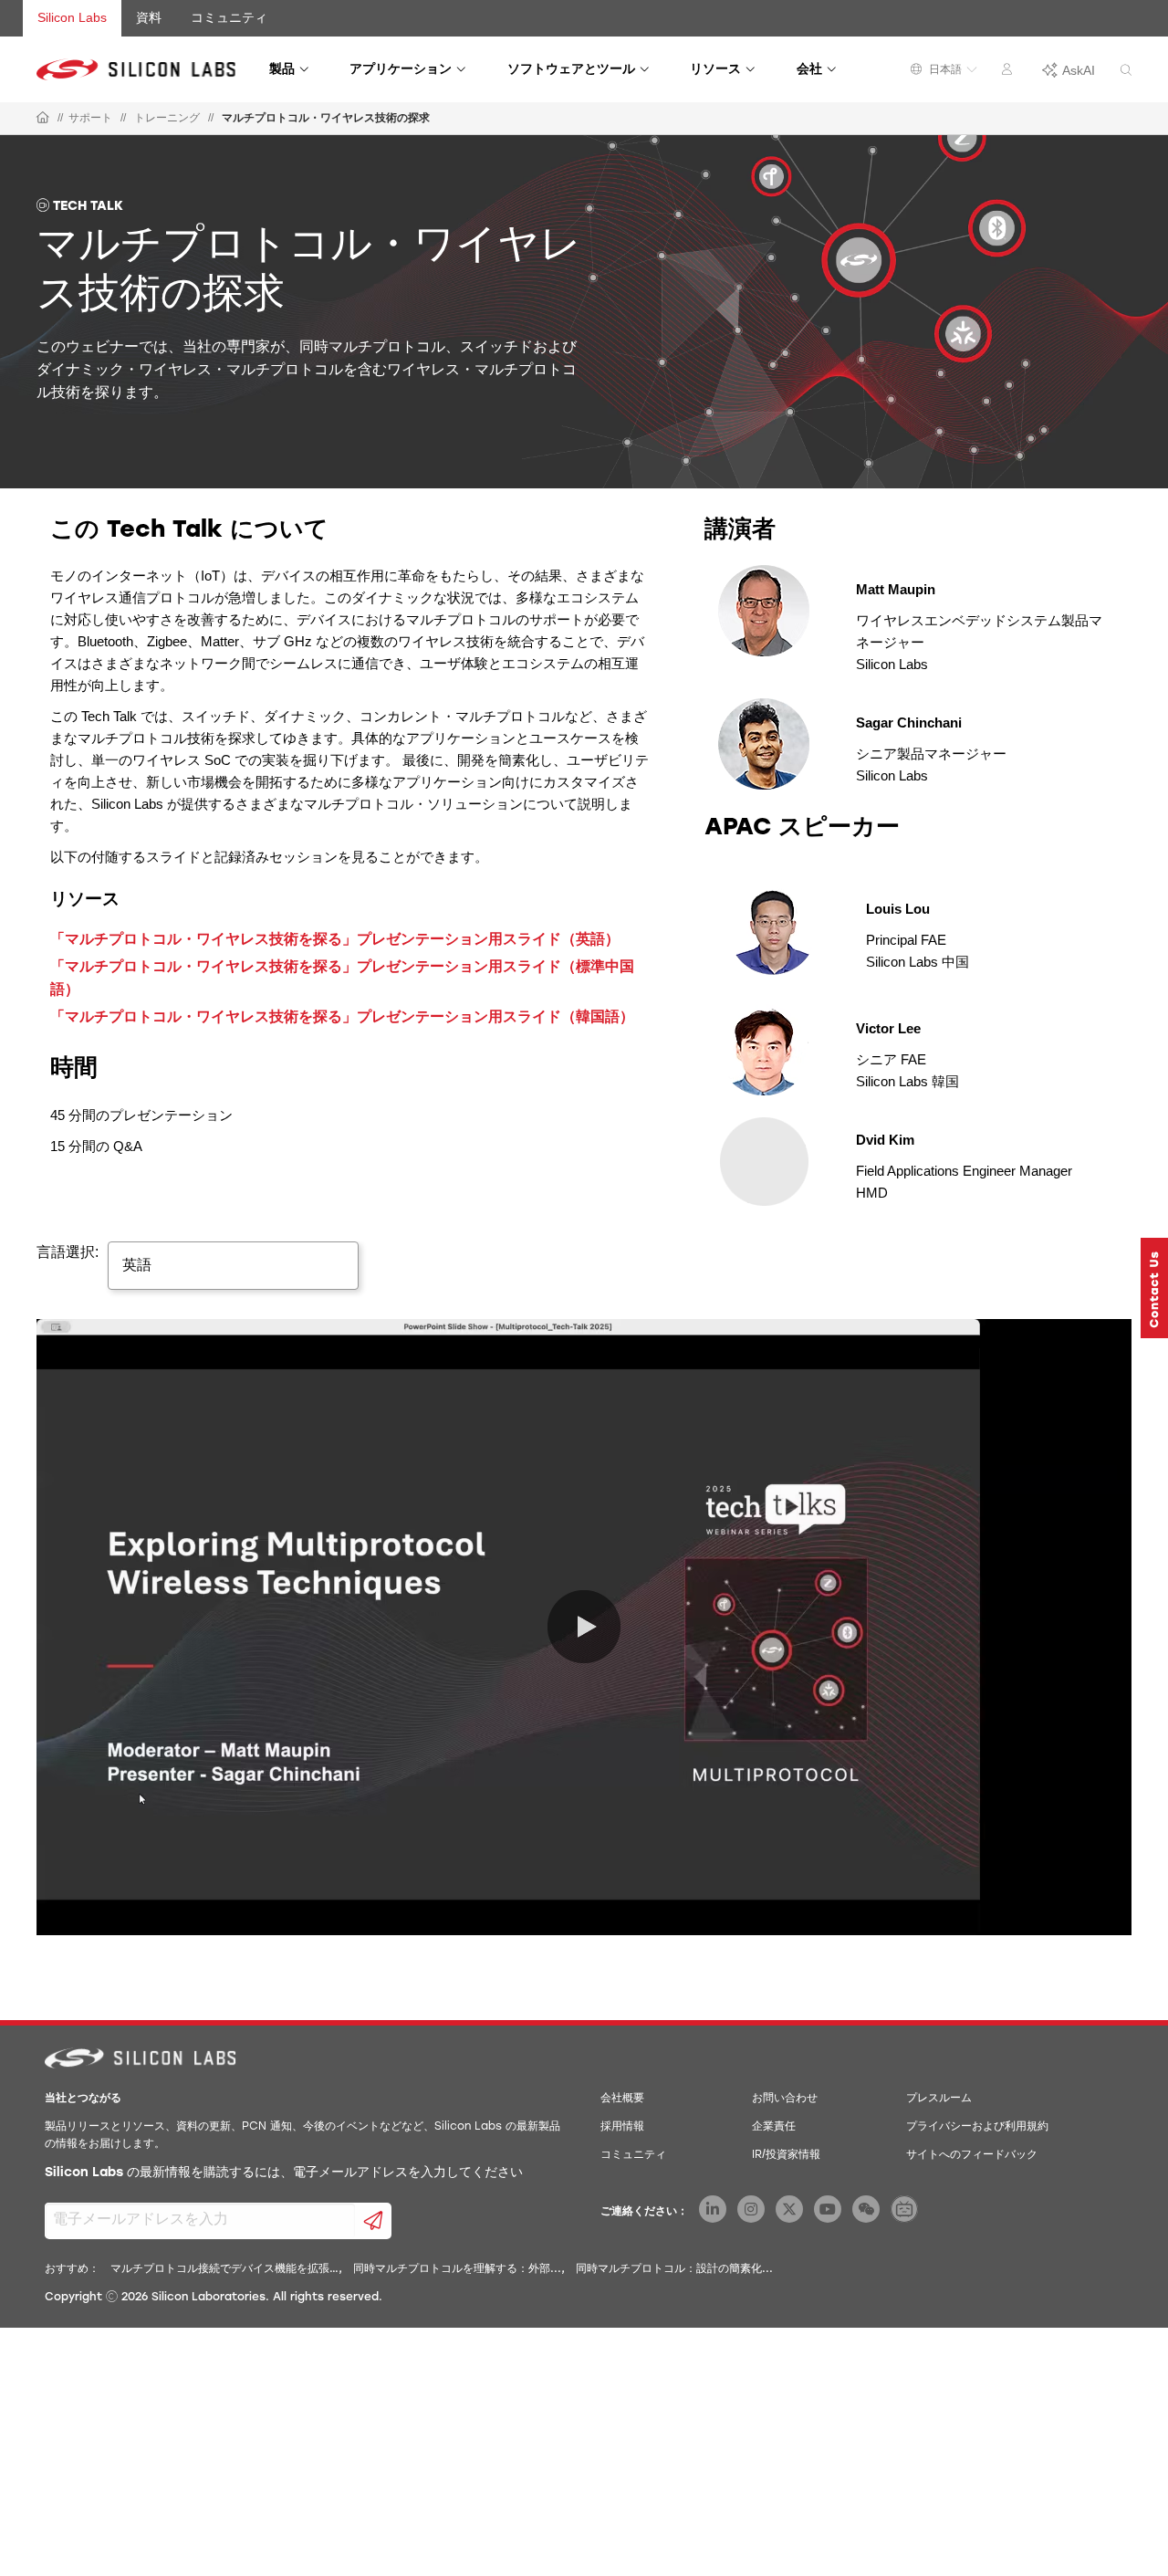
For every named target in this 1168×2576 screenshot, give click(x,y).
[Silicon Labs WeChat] (866, 2209)
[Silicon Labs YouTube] (828, 2209)
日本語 (944, 69)
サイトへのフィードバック (972, 2155)
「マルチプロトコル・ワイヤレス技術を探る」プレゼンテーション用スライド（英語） (335, 939)
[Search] (1126, 71)
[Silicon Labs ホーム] (43, 119)
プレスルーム (939, 2099)
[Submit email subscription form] (374, 2221)
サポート (90, 118)
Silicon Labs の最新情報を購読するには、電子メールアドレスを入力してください (284, 2173)
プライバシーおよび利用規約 (977, 2127)
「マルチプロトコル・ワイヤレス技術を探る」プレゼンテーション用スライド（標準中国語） (342, 978)
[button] (1154, 1288)
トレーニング (167, 118)
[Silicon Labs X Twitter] (789, 2209)
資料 (149, 17)
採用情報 (622, 2127)
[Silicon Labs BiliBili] (904, 2209)
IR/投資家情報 (786, 2155)
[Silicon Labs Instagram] (751, 2209)
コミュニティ (229, 17)
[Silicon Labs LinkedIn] (713, 2209)
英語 (137, 1265)
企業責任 (774, 2127)
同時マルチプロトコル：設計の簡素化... (674, 2269)
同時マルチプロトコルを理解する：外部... (457, 2269)
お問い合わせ (785, 2099)
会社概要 (622, 2099)
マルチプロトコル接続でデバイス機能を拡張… (224, 2269)
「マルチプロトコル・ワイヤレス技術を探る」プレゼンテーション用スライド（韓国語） (342, 1016)
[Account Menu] (1009, 72)
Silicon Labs (72, 17)
